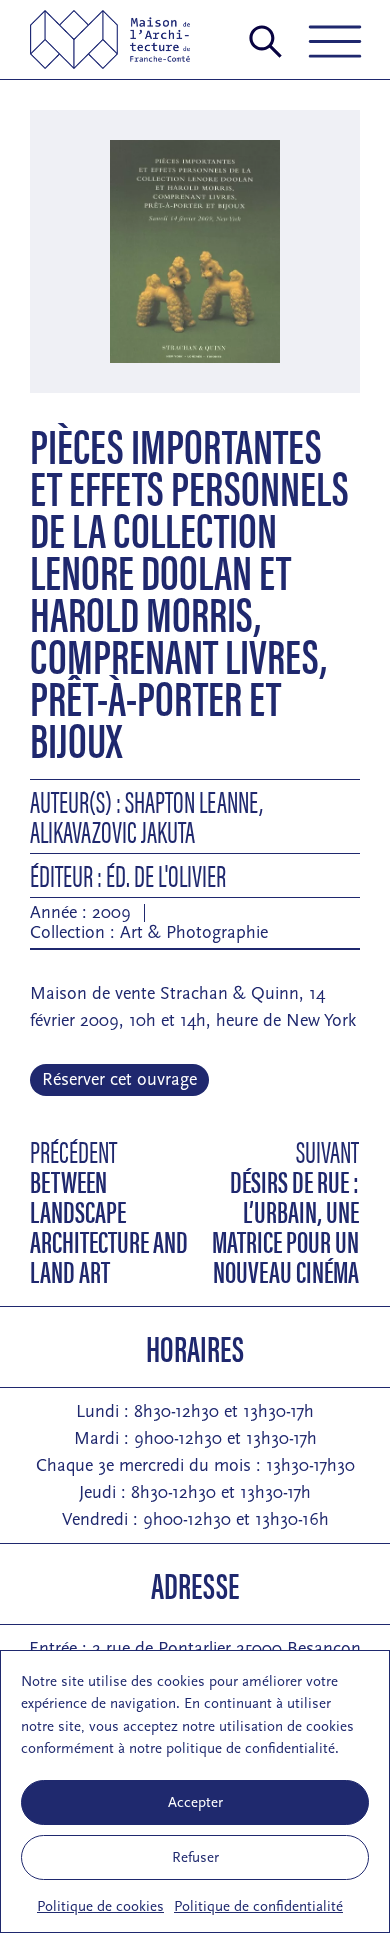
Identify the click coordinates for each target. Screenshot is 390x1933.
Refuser (195, 1857)
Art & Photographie (194, 932)
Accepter (195, 1802)
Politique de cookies (100, 1906)
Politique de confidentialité (258, 1906)
